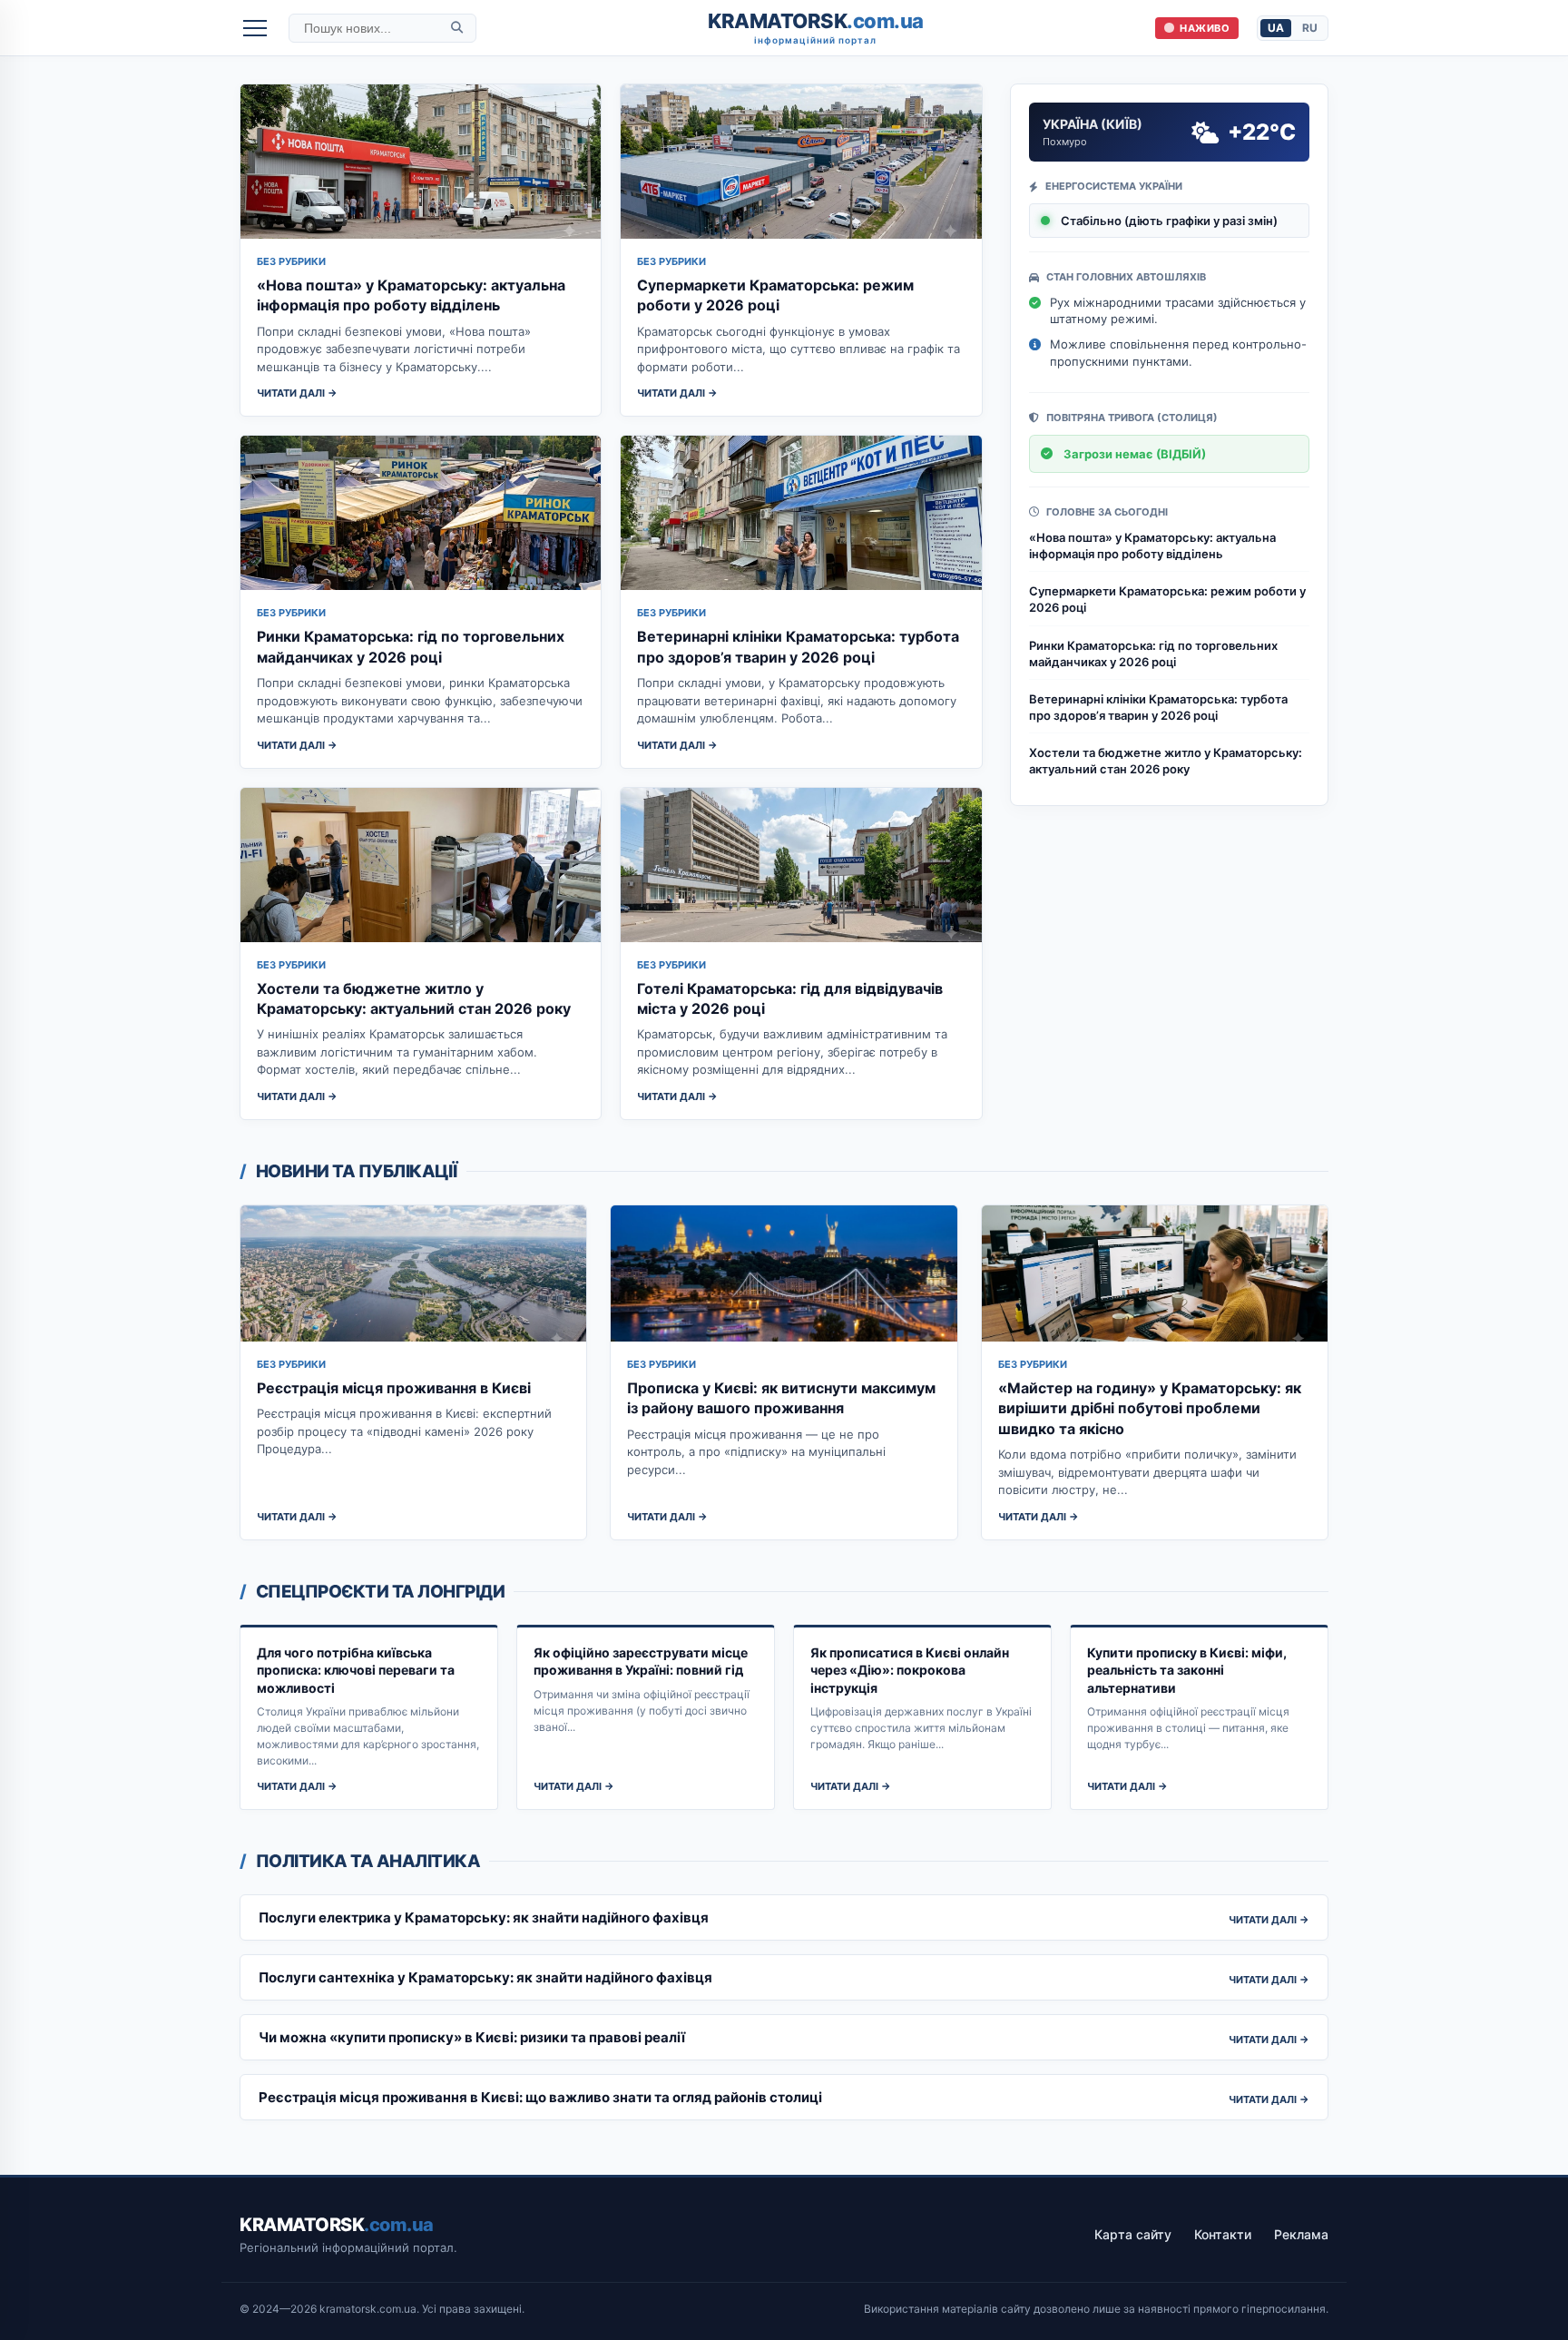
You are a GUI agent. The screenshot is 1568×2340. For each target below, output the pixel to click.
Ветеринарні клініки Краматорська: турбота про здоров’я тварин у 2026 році (1158, 707)
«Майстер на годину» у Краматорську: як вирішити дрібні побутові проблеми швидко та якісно (1150, 1408)
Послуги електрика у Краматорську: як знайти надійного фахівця (484, 1917)
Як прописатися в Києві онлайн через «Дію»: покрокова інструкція (910, 1670)
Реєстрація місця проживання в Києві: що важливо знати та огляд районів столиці (540, 2097)
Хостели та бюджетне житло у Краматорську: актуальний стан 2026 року (1166, 761)
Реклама (1301, 2234)
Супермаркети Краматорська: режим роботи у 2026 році (1167, 599)
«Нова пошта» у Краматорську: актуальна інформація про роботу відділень (1152, 546)
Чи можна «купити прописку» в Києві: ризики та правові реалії (472, 2037)
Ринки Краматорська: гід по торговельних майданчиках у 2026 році (1153, 654)
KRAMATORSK (816, 28)
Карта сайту (1133, 2234)
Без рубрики (291, 261)
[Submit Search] (457, 28)
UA (1276, 28)
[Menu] (255, 28)
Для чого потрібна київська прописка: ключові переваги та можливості (356, 1670)
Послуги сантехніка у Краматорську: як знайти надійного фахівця (485, 1977)
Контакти (1223, 2234)
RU (1310, 28)
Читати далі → (297, 393)
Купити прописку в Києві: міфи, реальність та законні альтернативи (1187, 1670)
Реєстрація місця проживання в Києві (394, 1388)
